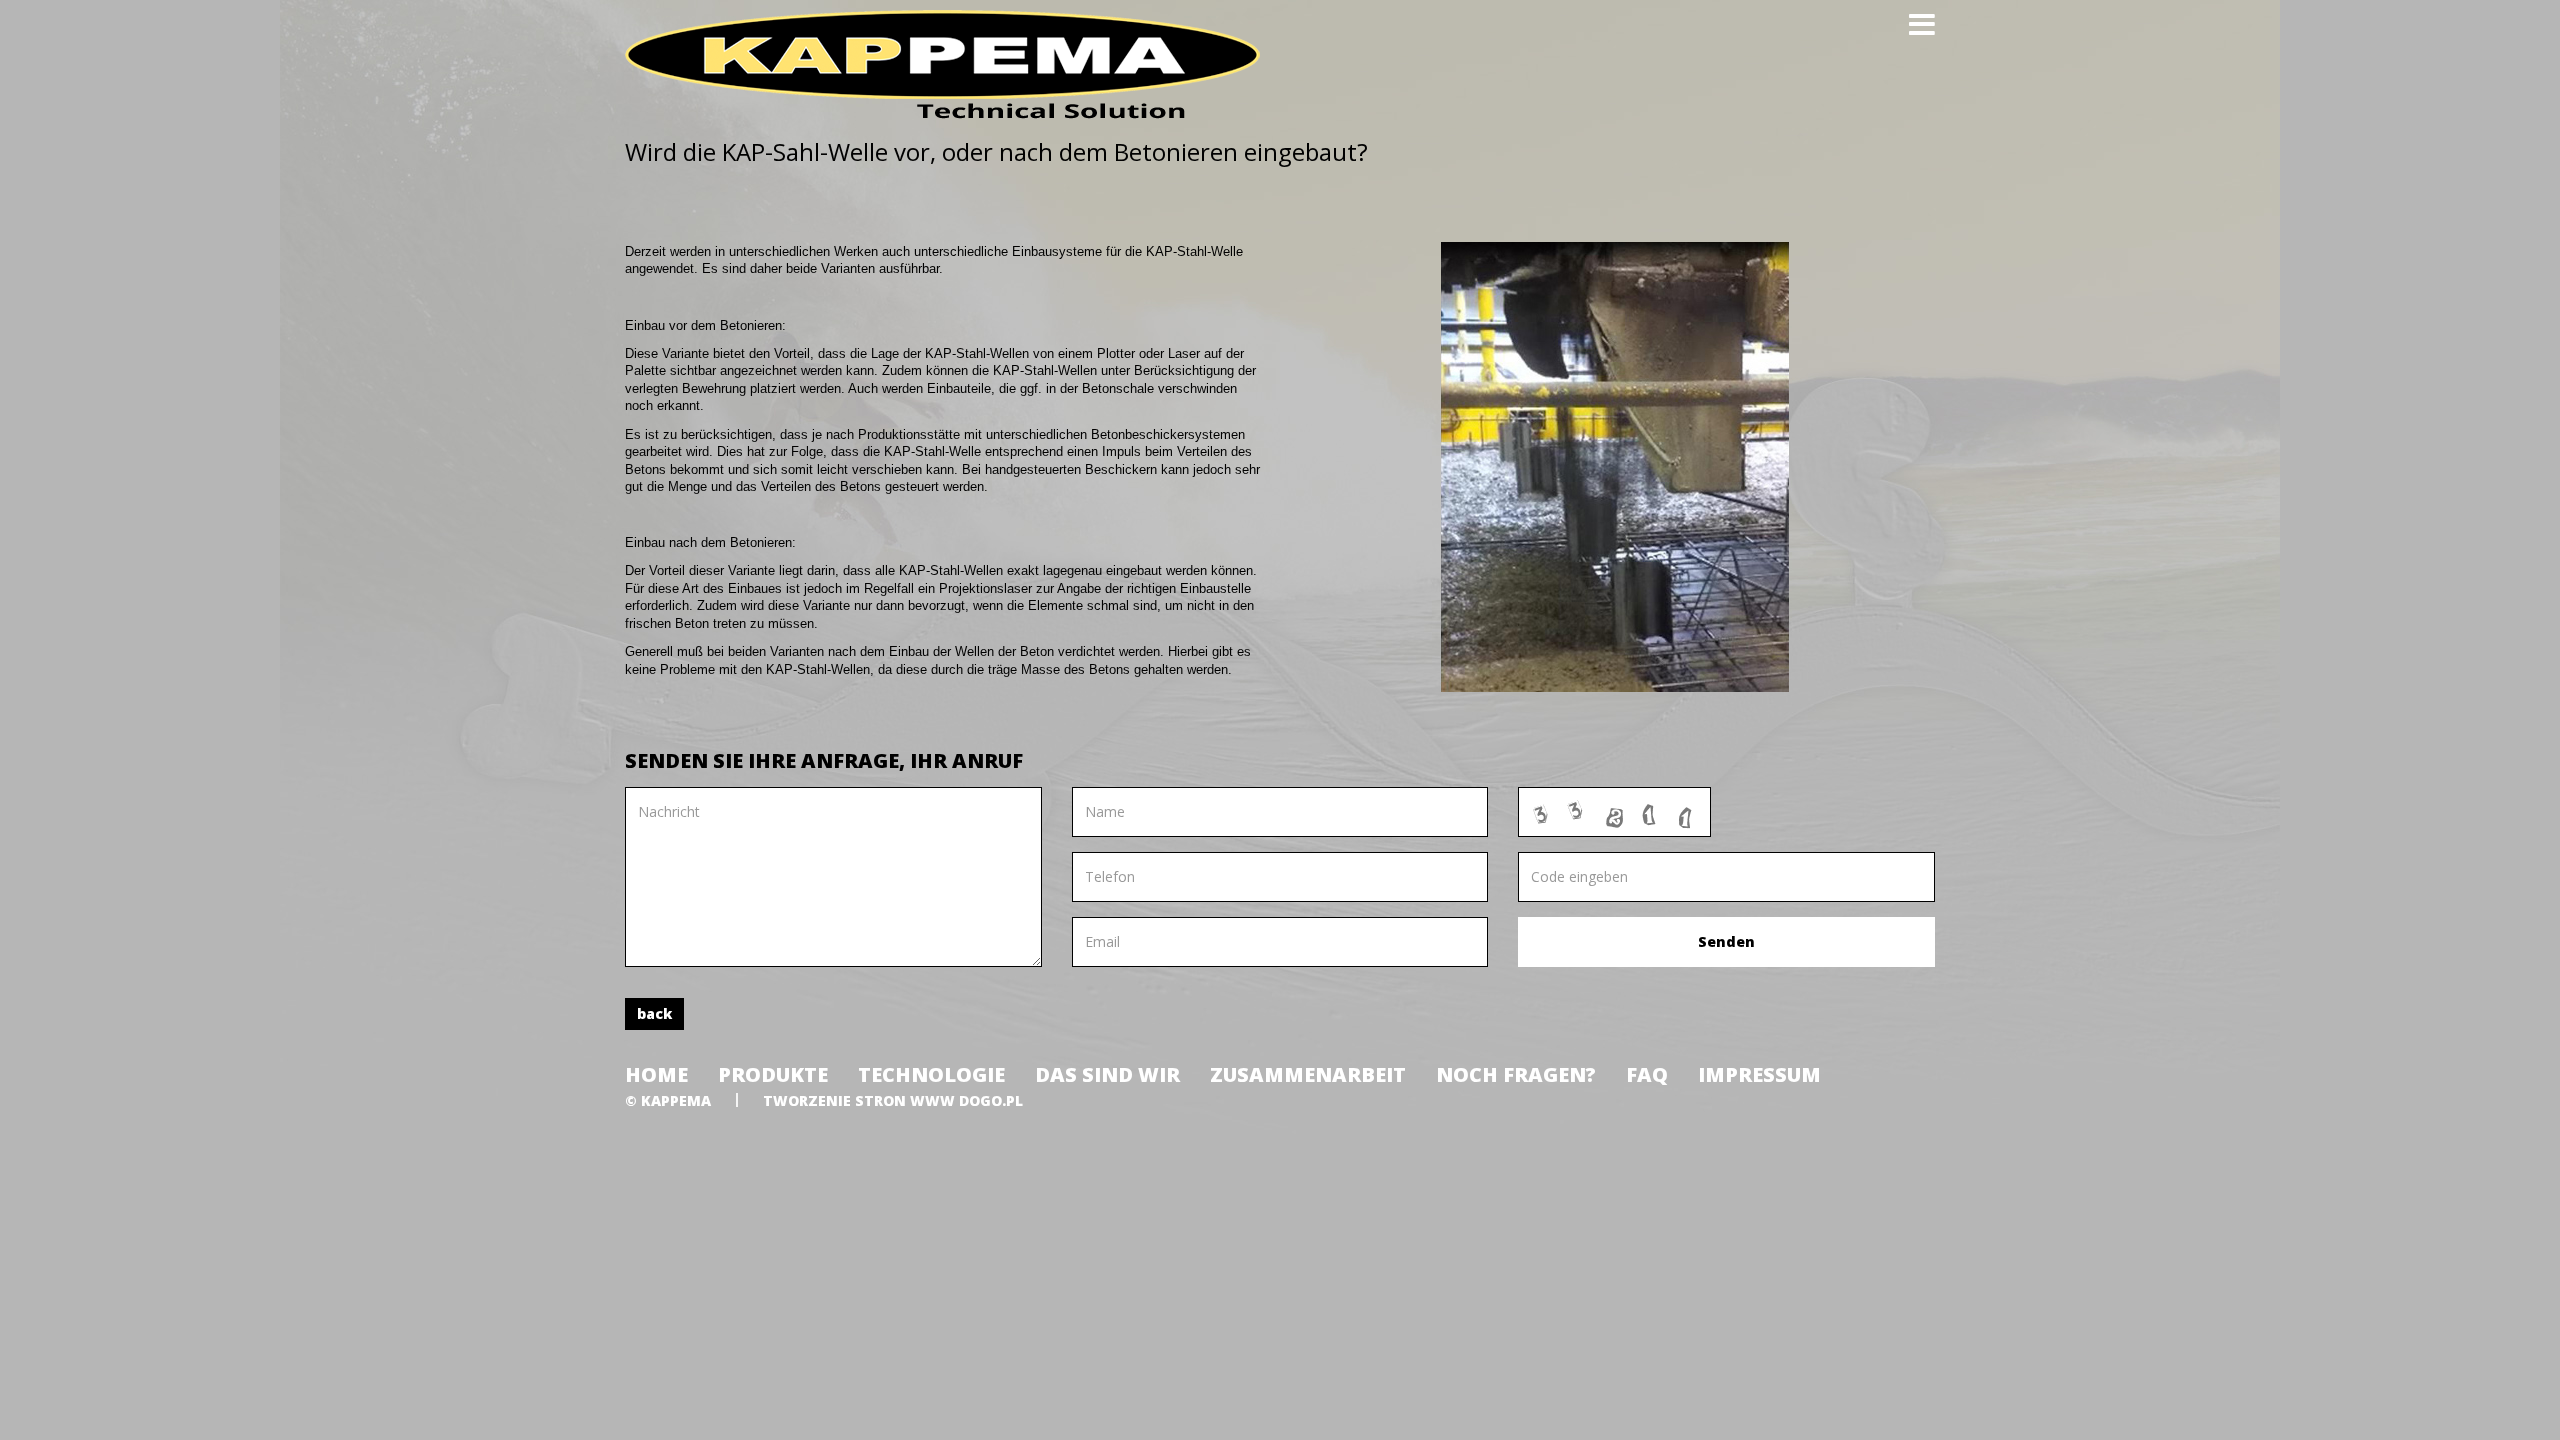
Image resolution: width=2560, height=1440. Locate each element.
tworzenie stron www (859, 1100)
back (654, 1013)
